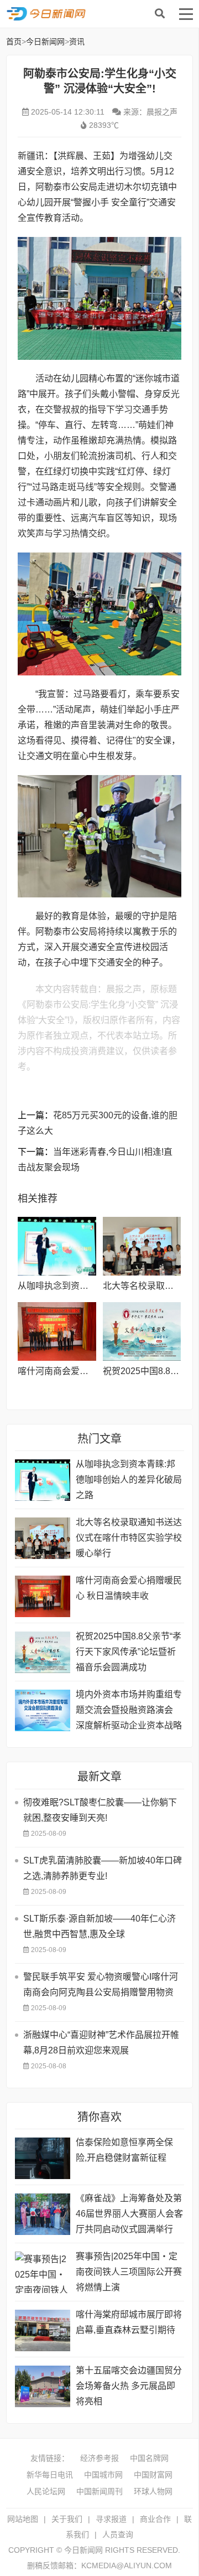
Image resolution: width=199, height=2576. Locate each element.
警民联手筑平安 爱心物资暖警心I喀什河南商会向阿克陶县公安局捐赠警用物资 (101, 1984)
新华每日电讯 (50, 2475)
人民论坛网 (46, 2491)
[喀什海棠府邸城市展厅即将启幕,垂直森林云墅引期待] (43, 2330)
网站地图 (23, 2519)
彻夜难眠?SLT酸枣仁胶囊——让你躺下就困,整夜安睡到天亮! (100, 1810)
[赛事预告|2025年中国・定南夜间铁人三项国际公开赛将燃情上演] (43, 2272)
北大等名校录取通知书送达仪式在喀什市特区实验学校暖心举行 (129, 1538)
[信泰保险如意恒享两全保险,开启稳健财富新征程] (43, 2158)
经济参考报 (99, 2458)
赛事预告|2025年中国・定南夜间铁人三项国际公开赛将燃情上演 (129, 2272)
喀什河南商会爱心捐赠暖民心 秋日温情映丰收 (129, 1588)
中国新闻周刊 (99, 2491)
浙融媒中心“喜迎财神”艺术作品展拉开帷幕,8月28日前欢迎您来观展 (101, 2043)
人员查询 (118, 2534)
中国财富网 (153, 2475)
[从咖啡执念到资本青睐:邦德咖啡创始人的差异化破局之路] (57, 1246)
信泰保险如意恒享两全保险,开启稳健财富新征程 (124, 2150)
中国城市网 (103, 2475)
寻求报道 (111, 2519)
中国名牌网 (149, 2458)
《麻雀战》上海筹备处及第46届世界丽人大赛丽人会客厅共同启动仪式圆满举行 (129, 2214)
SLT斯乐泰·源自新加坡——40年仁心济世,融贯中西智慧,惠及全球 (99, 1926)
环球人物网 (153, 2491)
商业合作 (155, 2519)
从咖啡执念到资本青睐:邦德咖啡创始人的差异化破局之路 (129, 1480)
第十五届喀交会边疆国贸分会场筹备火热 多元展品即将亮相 (129, 2386)
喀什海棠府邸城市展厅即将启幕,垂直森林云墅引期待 (129, 2322)
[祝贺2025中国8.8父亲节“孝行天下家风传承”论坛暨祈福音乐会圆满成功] (142, 1331)
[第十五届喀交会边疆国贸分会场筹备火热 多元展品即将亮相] (43, 2386)
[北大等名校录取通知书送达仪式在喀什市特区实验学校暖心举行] (142, 1246)
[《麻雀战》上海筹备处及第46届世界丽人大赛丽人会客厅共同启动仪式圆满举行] (43, 2214)
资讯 (77, 42)
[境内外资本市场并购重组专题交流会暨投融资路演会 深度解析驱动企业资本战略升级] (43, 1710)
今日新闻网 (97, 14)
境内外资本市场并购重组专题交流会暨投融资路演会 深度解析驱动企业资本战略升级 (129, 1712)
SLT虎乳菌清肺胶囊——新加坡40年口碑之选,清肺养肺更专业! (103, 1868)
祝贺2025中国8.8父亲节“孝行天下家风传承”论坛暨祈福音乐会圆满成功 (129, 1652)
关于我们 (67, 2519)
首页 (14, 42)
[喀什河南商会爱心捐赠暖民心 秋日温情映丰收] (57, 1331)
